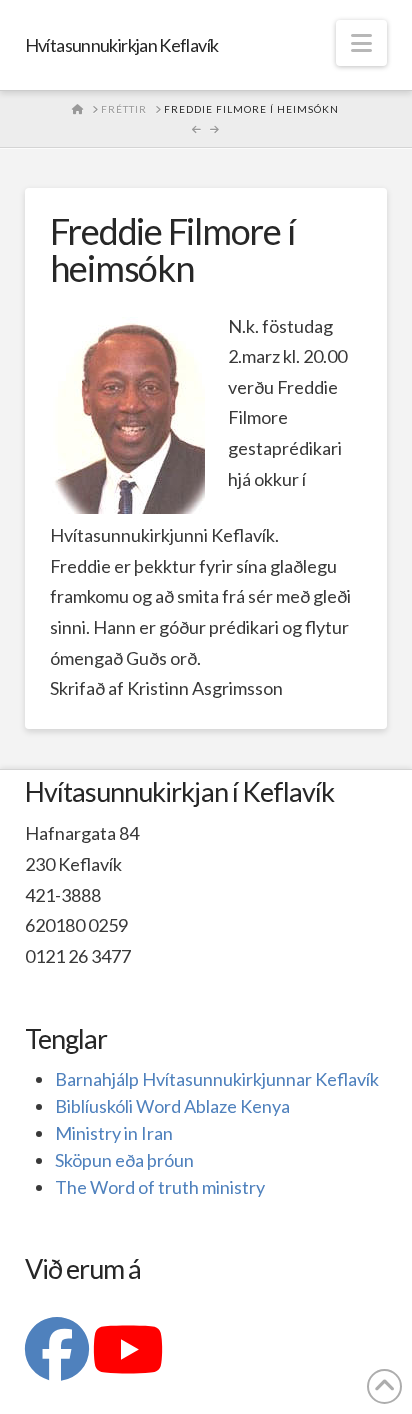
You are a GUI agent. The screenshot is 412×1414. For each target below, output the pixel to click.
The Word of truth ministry (160, 1187)
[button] (361, 43)
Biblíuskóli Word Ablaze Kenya (172, 1106)
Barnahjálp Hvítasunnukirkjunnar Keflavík (217, 1079)
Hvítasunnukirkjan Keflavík (122, 45)
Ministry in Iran (114, 1133)
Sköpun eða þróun (124, 1160)
